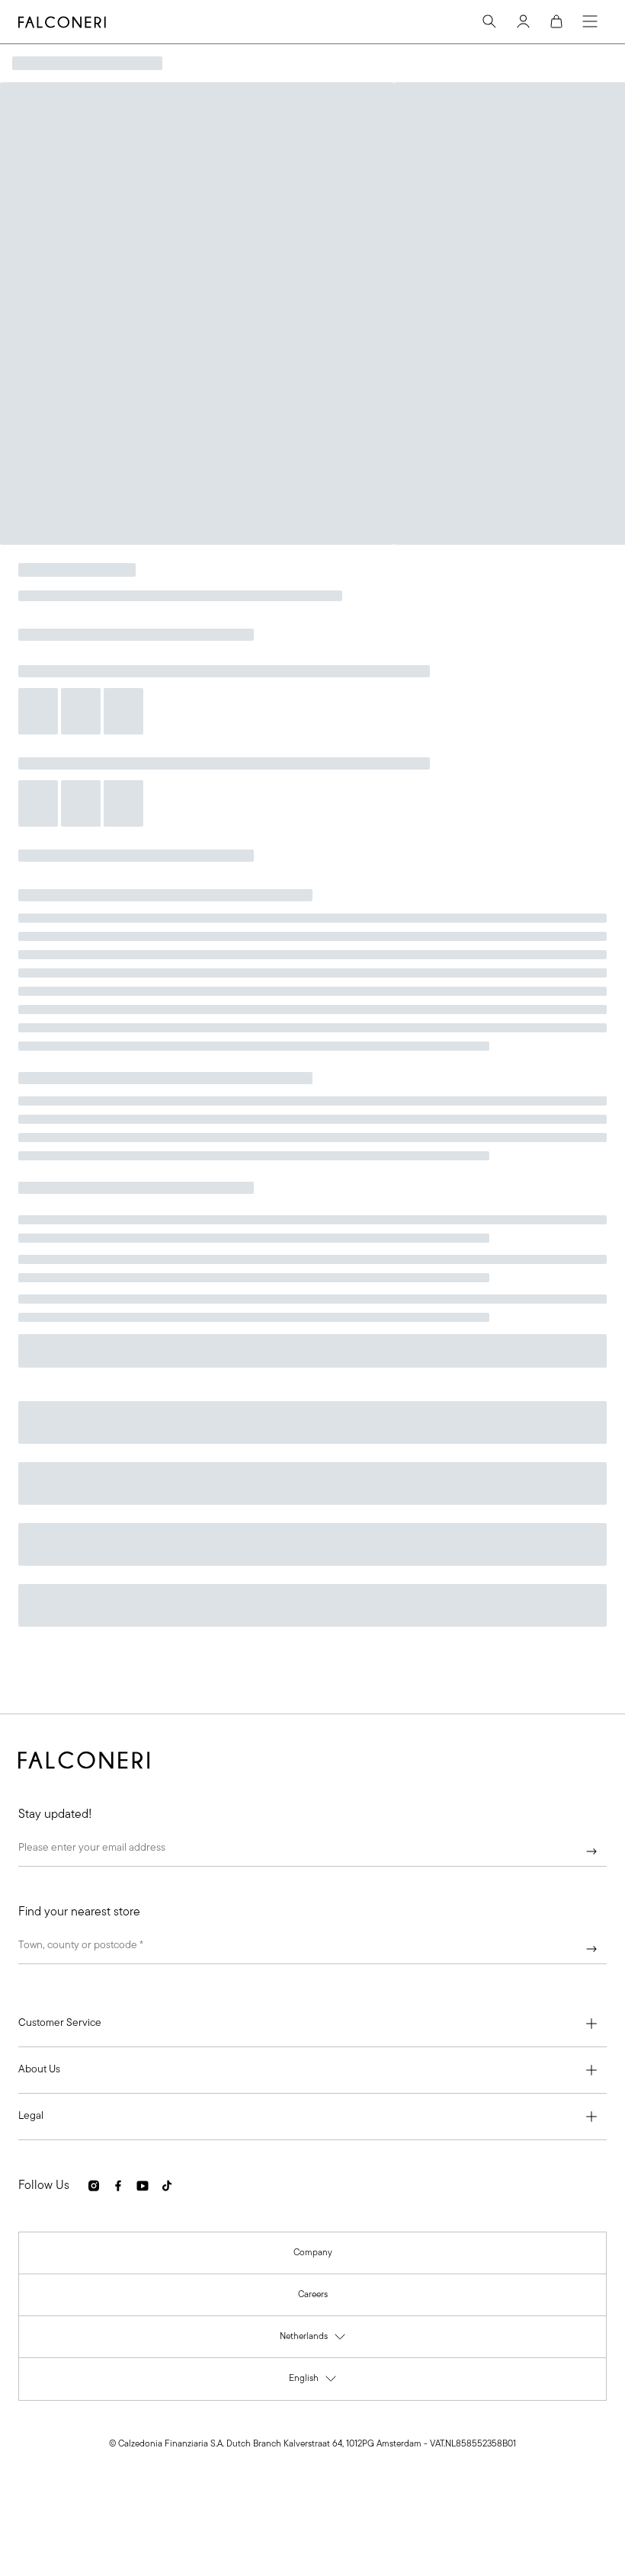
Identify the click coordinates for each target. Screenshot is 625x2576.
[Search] (489, 21)
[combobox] (312, 1949)
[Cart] (556, 21)
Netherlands (313, 2340)
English (313, 2382)
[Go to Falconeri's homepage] (62, 22)
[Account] (523, 21)
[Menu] (590, 21)
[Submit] (591, 1851)
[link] (313, 2253)
